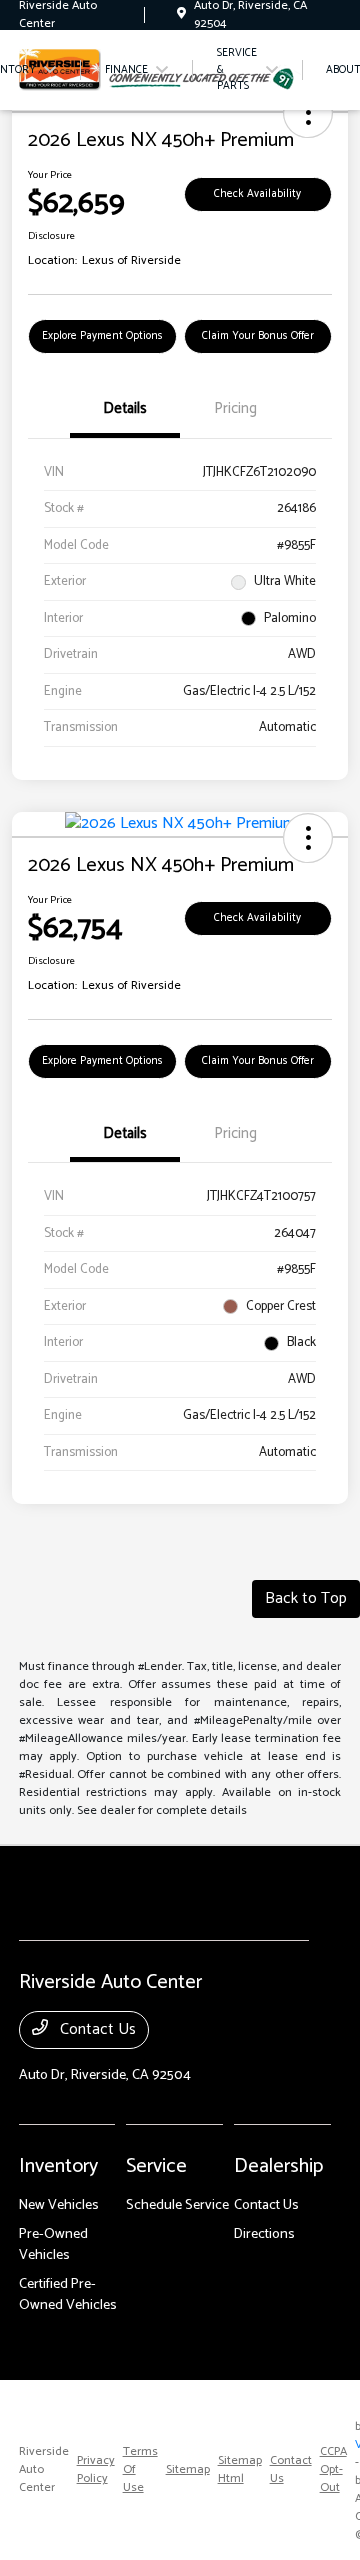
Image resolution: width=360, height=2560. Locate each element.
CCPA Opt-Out (333, 2470)
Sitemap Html (240, 2470)
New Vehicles (59, 2205)
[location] (181, 14)
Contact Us (96, 2029)
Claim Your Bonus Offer (258, 336)
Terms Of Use (140, 2470)
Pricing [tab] (235, 408)
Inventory (58, 2166)
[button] (308, 113)
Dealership (278, 2166)
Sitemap (188, 2470)
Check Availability (257, 194)
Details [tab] (125, 408)
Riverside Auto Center (44, 2470)
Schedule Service (177, 2205)
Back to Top (306, 1598)
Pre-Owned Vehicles (53, 2245)
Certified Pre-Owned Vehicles (68, 2295)
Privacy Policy (96, 2470)
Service (156, 2166)
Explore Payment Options (102, 336)
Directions (264, 2234)
